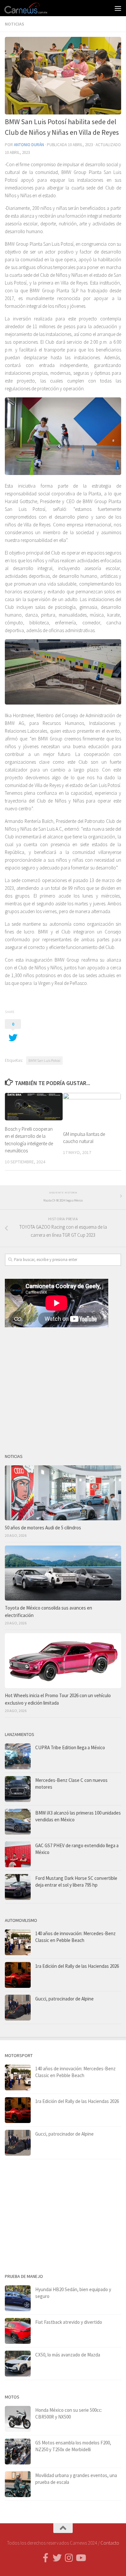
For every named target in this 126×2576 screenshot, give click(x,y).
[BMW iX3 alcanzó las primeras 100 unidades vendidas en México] (18, 1822)
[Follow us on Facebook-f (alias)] (46, 2558)
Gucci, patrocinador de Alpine (64, 1999)
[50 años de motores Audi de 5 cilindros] (63, 1493)
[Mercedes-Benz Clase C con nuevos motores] (18, 1789)
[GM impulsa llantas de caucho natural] (92, 1109)
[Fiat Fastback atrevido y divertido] (18, 2331)
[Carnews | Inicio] (33, 8)
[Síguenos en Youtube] (80, 2558)
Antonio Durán (29, 145)
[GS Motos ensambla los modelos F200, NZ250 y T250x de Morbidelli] (18, 2452)
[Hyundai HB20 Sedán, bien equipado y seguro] (18, 2298)
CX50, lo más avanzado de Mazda (68, 2355)
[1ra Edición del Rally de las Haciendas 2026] (18, 1975)
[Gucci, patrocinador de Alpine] (18, 2008)
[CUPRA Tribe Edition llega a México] (18, 1756)
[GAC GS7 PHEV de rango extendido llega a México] (18, 1854)
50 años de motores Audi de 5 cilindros (43, 1528)
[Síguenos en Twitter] (57, 2558)
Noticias (15, 24)
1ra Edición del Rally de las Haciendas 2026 (77, 1966)
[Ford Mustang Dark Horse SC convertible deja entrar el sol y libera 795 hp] (18, 1887)
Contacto (110, 2543)
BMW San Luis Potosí (44, 1060)
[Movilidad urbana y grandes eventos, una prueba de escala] (18, 2484)
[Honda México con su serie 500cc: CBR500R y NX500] (18, 2419)
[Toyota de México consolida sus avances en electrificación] (63, 1573)
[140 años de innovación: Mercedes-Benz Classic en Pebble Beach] (18, 1942)
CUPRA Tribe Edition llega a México (70, 1747)
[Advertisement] (63, 1388)
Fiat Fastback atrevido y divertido (69, 2322)
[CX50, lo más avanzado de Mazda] (18, 2364)
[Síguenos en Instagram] (69, 2558)
